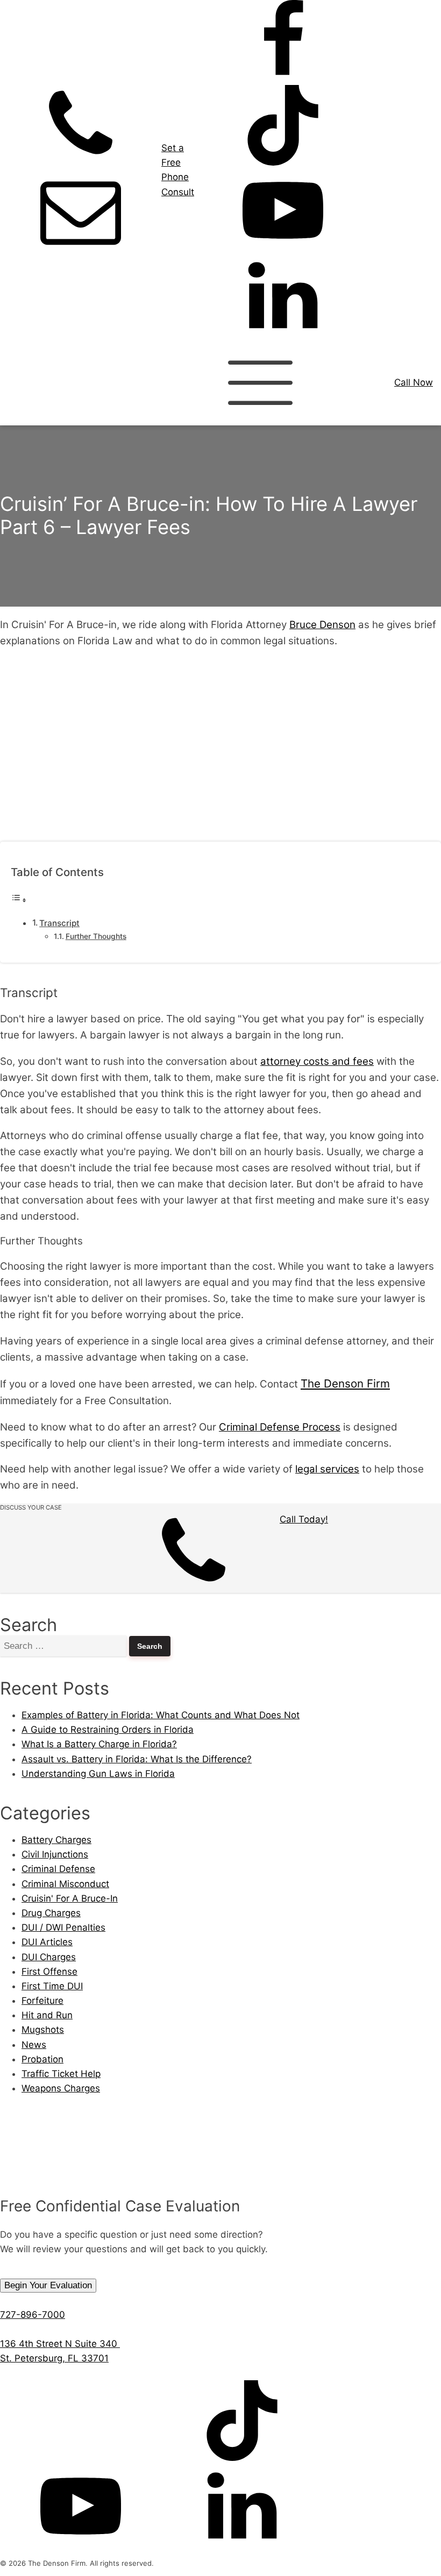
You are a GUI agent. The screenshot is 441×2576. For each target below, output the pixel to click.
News (34, 2045)
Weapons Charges (61, 2088)
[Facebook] (283, 77)
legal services (327, 1469)
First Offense (49, 1972)
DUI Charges (49, 1957)
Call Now (414, 382)
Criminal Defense (58, 1869)
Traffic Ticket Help (61, 2074)
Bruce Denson (322, 625)
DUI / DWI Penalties (63, 1927)
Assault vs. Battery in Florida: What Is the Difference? (137, 1759)
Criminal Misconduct (65, 1884)
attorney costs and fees (317, 1061)
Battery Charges (56, 1840)
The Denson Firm (345, 1383)
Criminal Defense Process (280, 1427)
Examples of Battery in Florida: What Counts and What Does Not (161, 1715)
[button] (220, 1553)
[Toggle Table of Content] (19, 900)
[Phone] (81, 162)
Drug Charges (51, 1913)
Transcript (59, 923)
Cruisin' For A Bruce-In (70, 1898)
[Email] (81, 247)
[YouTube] (283, 247)
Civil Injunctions (55, 1854)
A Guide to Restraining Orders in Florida (108, 1730)
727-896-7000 (33, 2315)
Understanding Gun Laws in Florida (98, 1774)
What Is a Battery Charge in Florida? (99, 1744)
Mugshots (43, 2030)
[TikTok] (283, 162)
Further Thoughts (96, 936)
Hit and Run (47, 2015)
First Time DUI (52, 1986)
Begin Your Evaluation (48, 2285)
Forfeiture (42, 2001)
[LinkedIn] (283, 333)
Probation (42, 2059)
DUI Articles (47, 1942)
